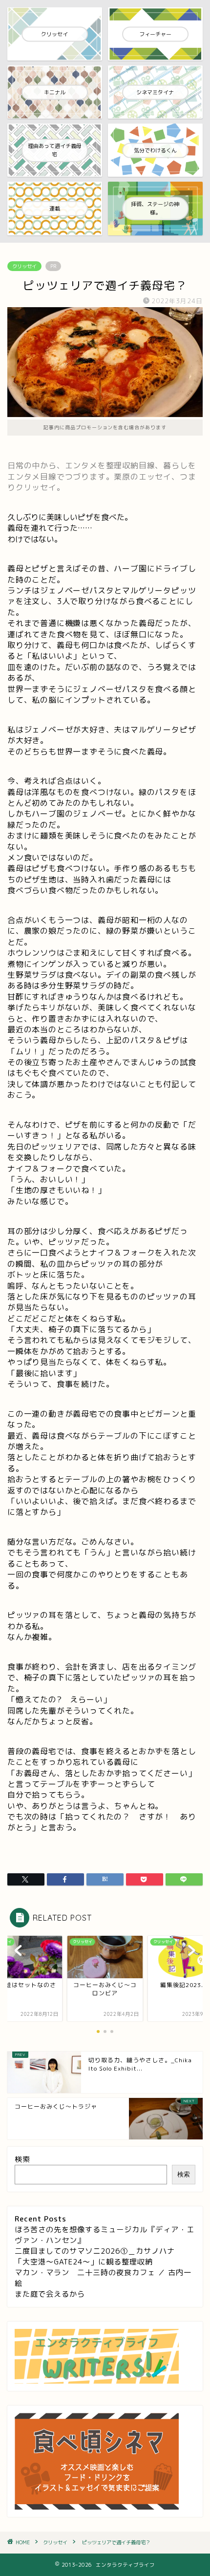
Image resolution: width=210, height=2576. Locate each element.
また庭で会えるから (50, 2294)
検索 (22, 2159)
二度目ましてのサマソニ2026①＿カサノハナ (95, 2251)
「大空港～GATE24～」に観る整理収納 (84, 2262)
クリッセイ (24, 266)
